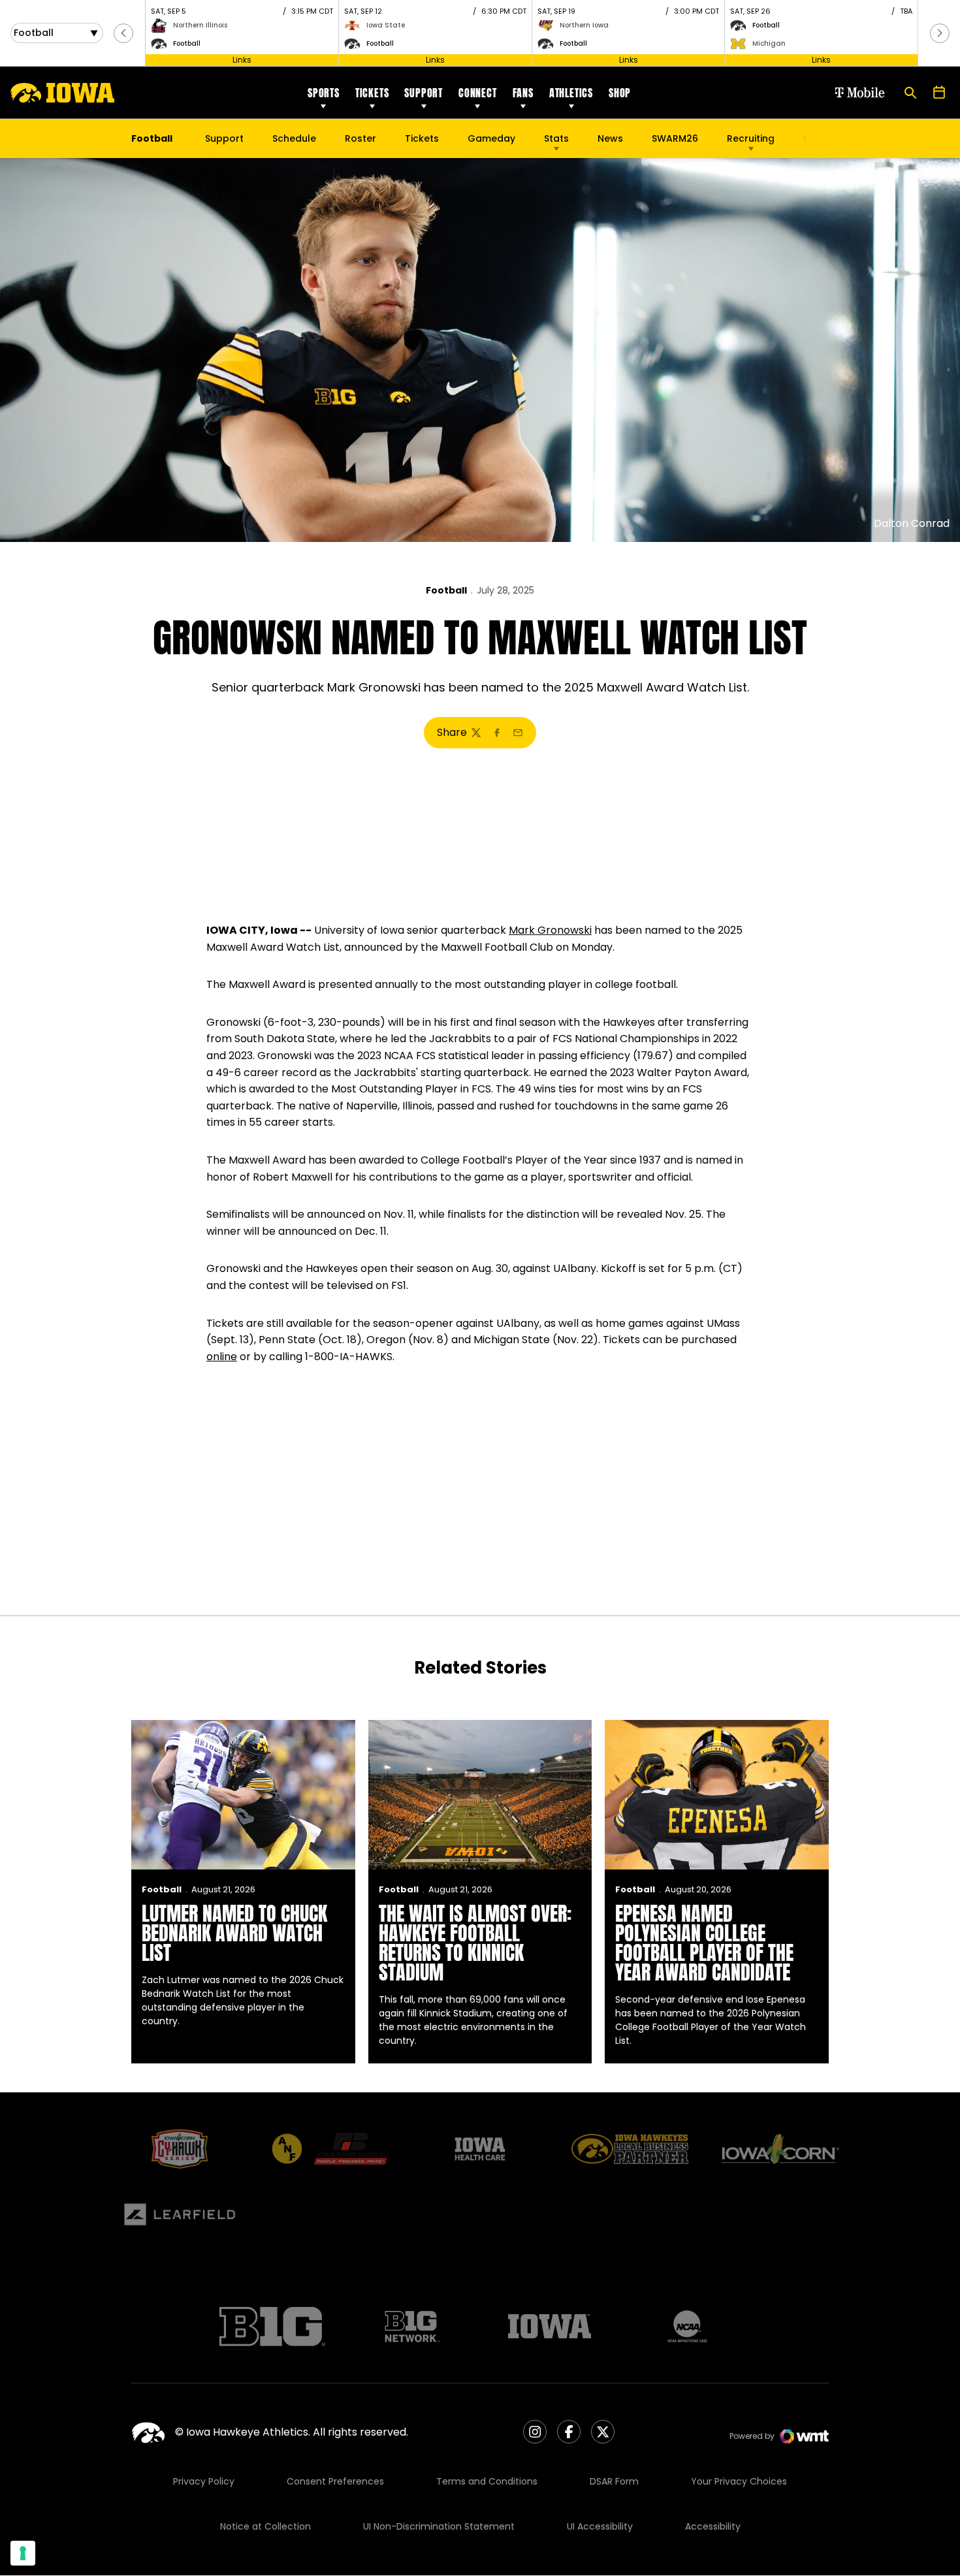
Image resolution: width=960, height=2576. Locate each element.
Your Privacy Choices (739, 2481)
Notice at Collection (265, 2526)
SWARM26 (675, 138)
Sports (324, 93)
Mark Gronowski (550, 930)
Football (446, 590)
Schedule (294, 138)
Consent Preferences (335, 2481)
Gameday (491, 138)
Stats (556, 138)
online (222, 1357)
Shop (620, 93)
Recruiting (751, 138)
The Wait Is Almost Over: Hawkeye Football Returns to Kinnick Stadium (475, 1943)
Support (424, 93)
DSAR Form (614, 2481)
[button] (123, 33)
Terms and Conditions (487, 2481)
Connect (478, 93)
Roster (360, 138)
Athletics (571, 93)
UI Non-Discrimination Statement (439, 2526)
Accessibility (713, 2526)
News (610, 138)
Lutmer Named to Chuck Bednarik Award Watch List (234, 1933)
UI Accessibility (600, 2526)
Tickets (372, 93)
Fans (523, 93)
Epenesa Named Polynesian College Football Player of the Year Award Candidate (704, 1943)
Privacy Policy (204, 2481)
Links (242, 60)
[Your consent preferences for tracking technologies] (23, 2553)
